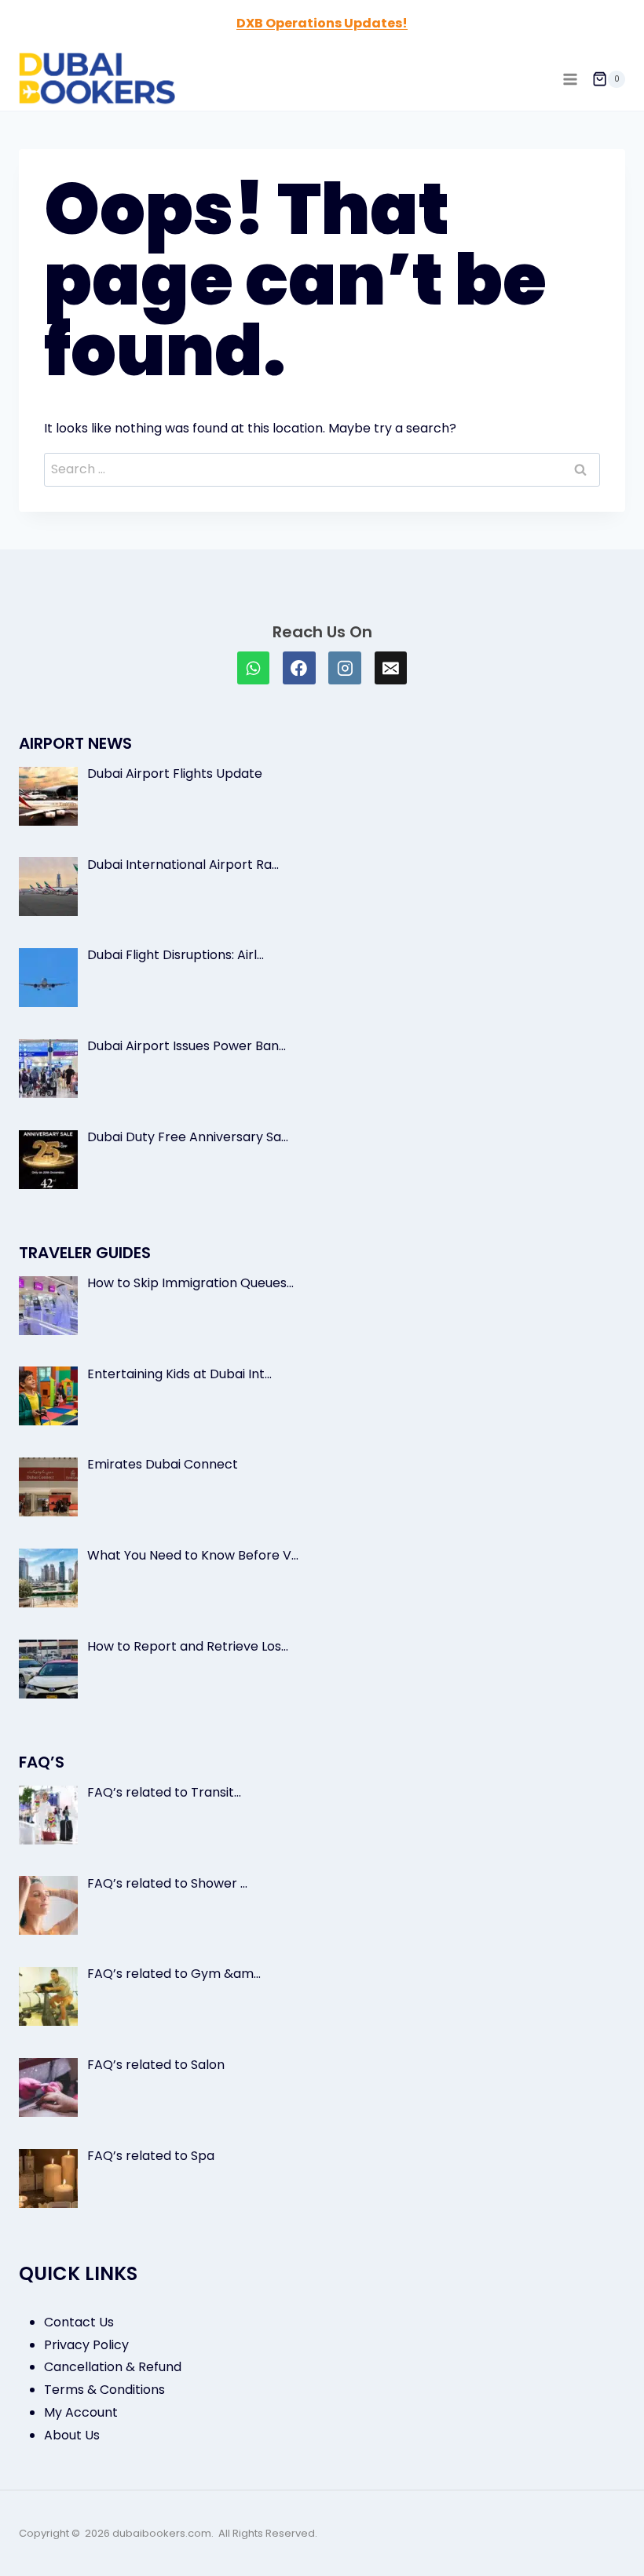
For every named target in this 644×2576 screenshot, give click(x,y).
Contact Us (79, 2322)
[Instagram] (345, 668)
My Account (81, 2412)
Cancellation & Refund (113, 2367)
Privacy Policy (86, 2345)
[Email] (391, 668)
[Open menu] (570, 79)
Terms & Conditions (104, 2390)
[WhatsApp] (254, 668)
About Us (72, 2435)
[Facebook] (299, 668)
